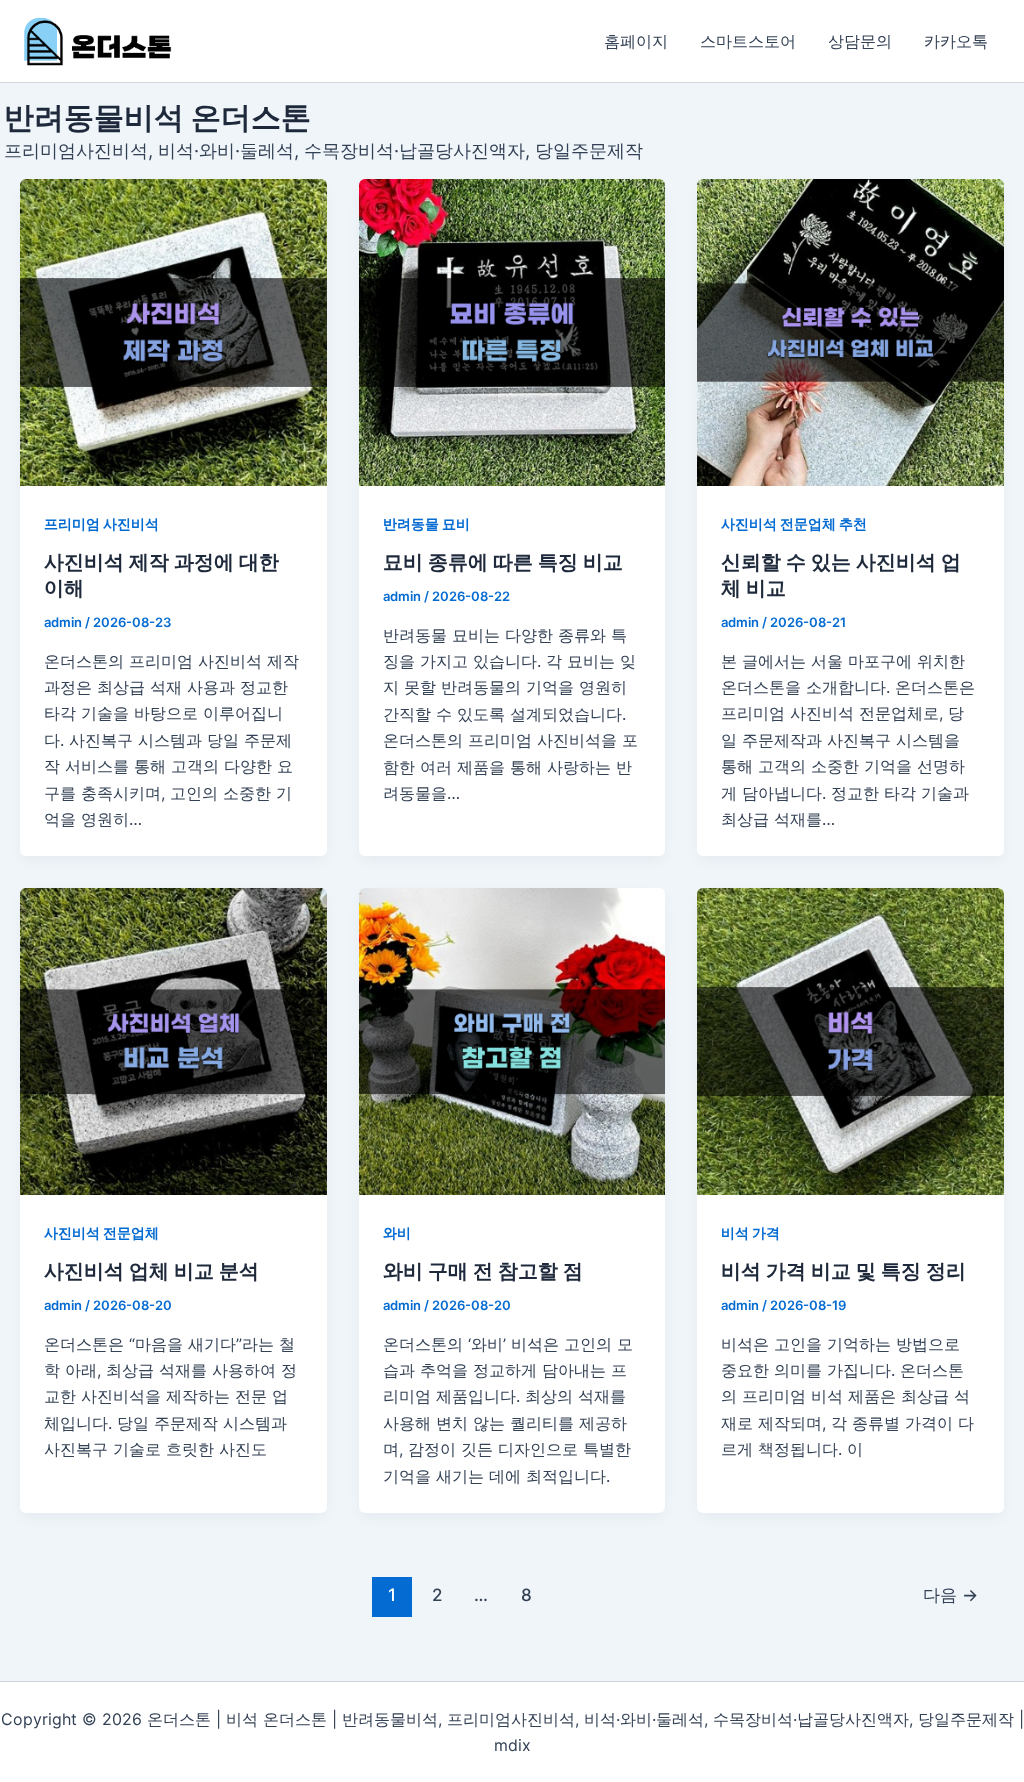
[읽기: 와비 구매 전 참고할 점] (512, 1041)
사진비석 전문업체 (101, 1232)
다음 (950, 1594)
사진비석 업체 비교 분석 (151, 1271)
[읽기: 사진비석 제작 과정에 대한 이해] (173, 332)
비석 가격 (750, 1232)
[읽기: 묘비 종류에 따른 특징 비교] (512, 332)
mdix (512, 1745)
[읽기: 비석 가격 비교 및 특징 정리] (850, 1041)
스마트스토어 (748, 41)
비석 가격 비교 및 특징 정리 (843, 1271)
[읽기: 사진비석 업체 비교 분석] (173, 1041)
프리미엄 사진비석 (101, 523)
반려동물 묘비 (426, 523)
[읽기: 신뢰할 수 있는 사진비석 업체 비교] (850, 332)
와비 (397, 1232)
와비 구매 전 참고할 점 (483, 1271)
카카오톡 (956, 41)
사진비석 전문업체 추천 (794, 523)
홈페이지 (636, 41)
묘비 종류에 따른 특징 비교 (503, 562)
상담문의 (860, 41)
